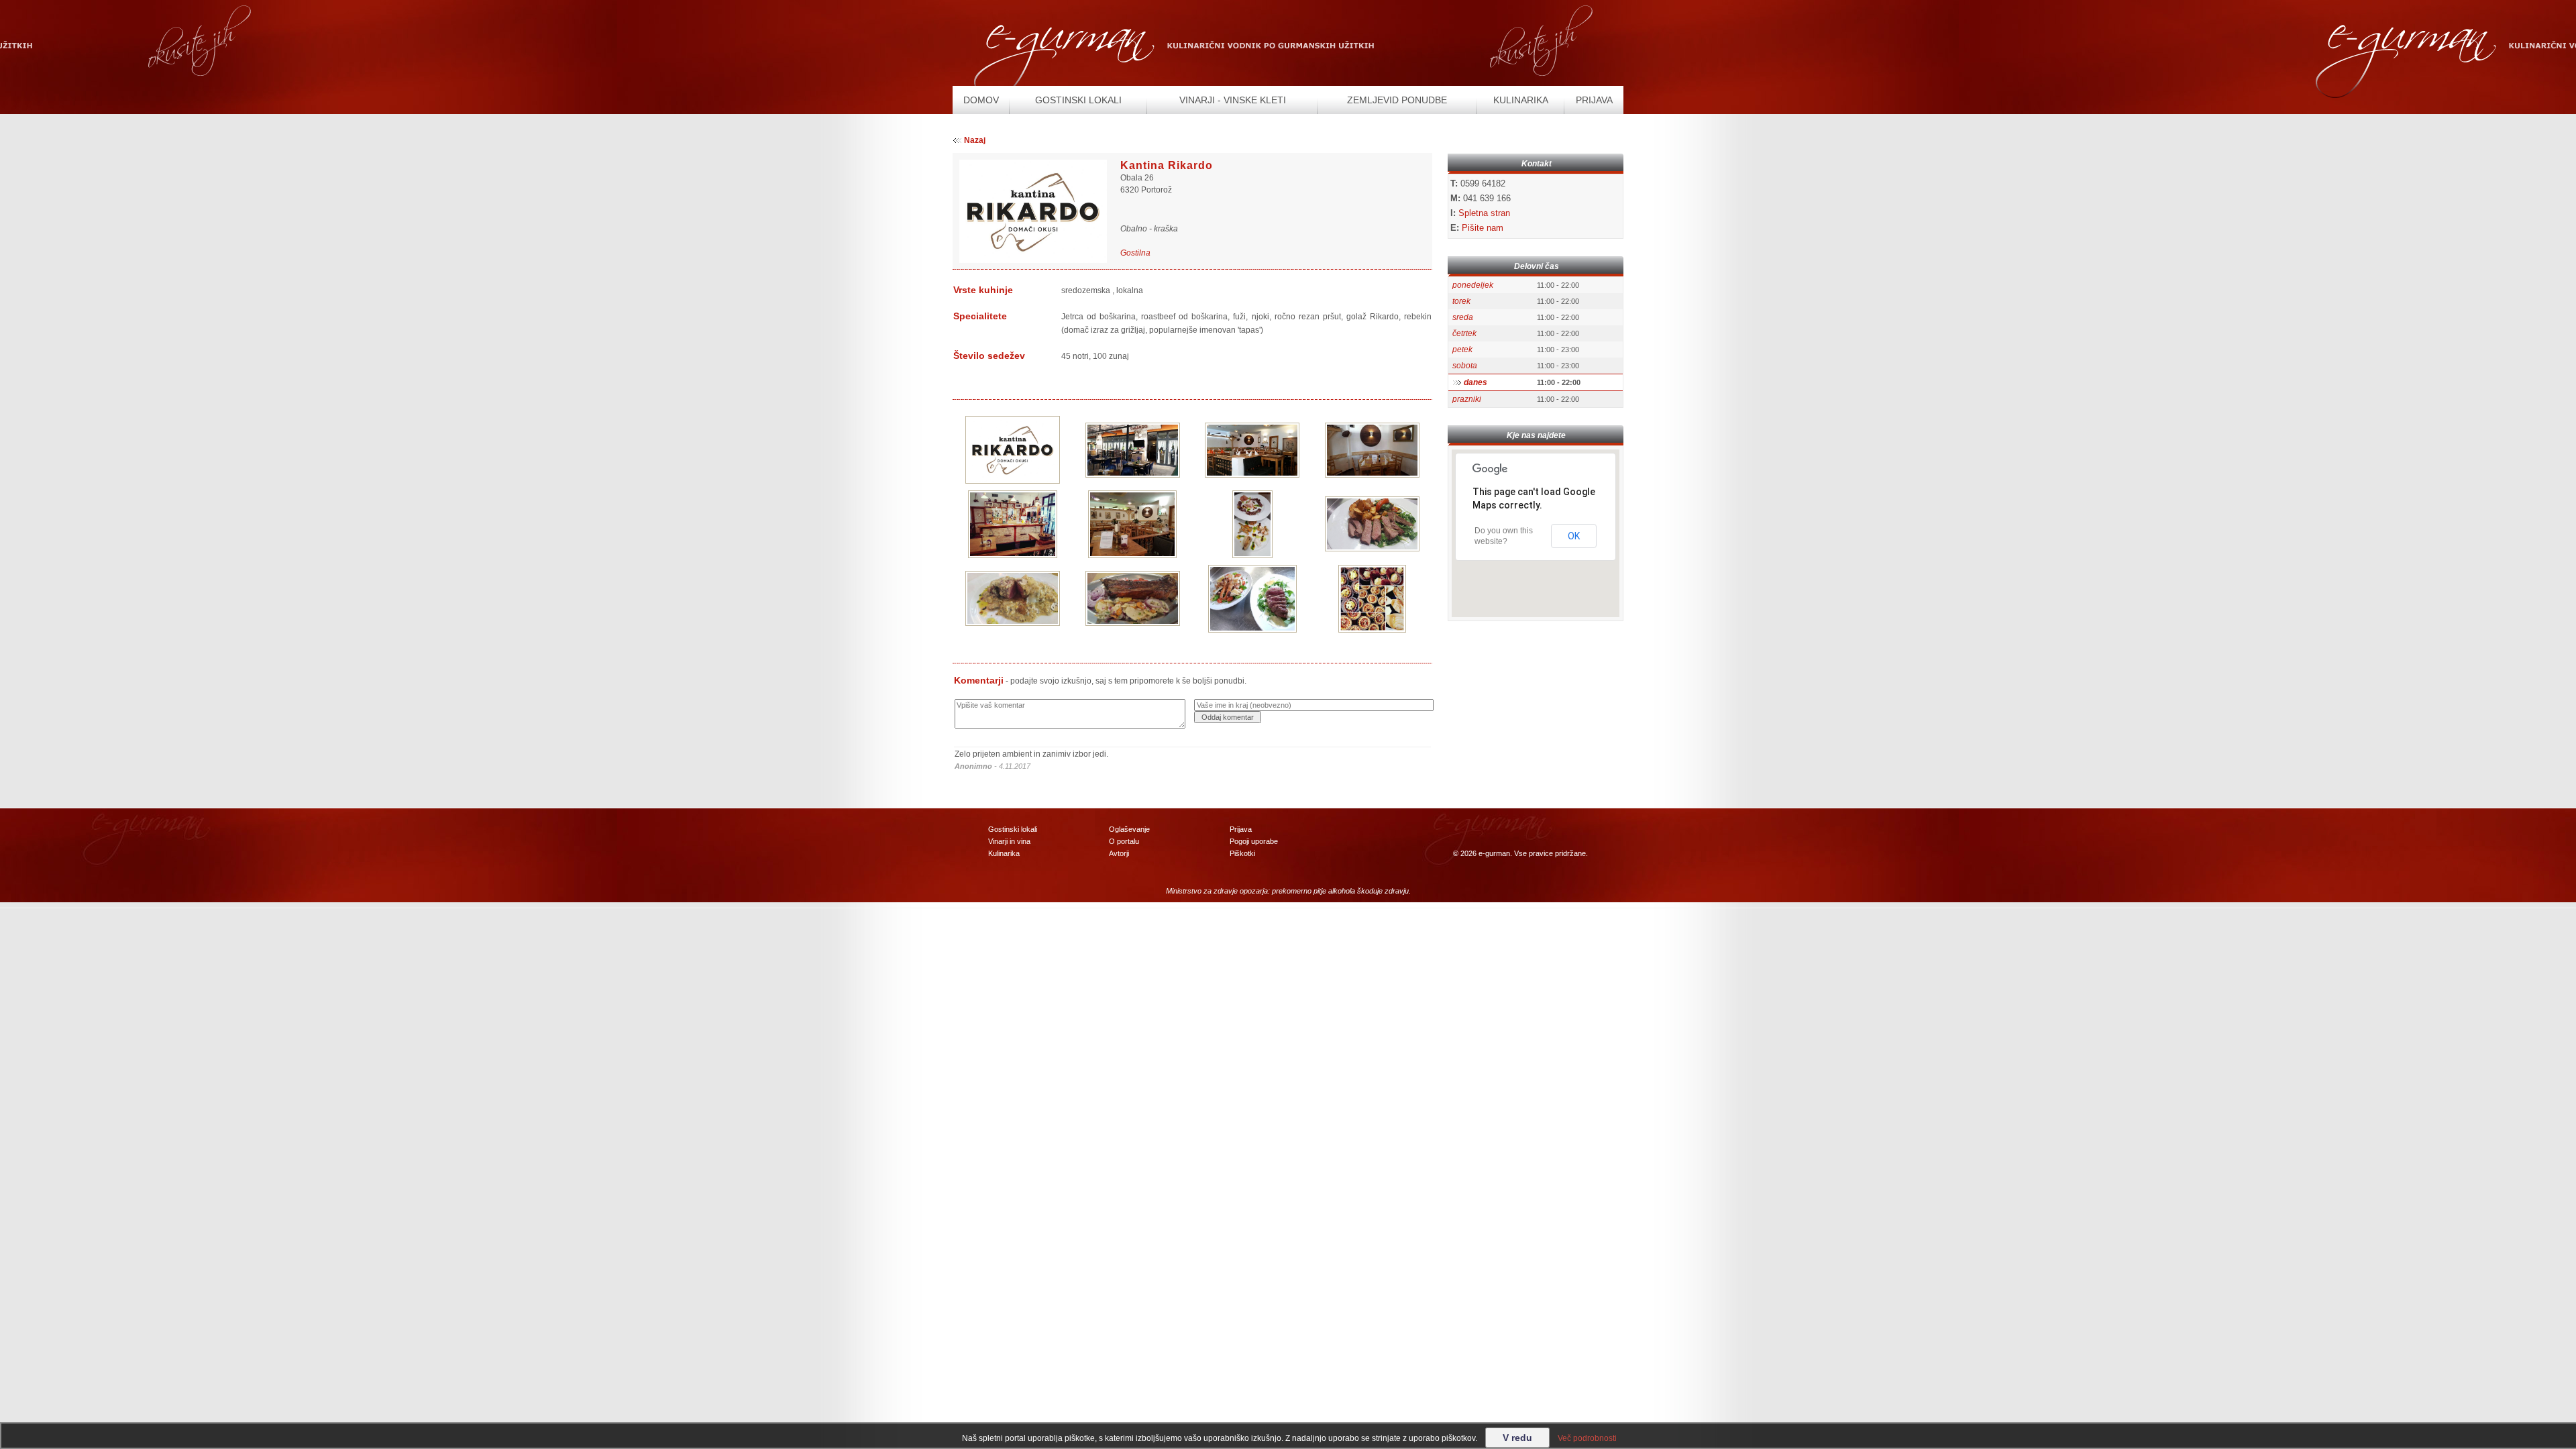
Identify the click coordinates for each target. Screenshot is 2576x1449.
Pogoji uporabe (1254, 841)
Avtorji (1119, 853)
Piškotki (1242, 853)
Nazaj (975, 140)
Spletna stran (1484, 213)
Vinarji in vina (1009, 841)
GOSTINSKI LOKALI (1078, 100)
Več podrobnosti (1587, 1438)
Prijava (1241, 829)
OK (1574, 536)
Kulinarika (1004, 853)
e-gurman (1494, 853)
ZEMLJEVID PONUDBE (1397, 100)
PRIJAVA (1594, 100)
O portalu (1124, 841)
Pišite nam (1483, 228)
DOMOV (981, 100)
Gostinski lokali (1013, 829)
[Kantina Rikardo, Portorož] (1013, 449)
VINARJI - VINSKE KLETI (1233, 100)
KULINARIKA (1521, 100)
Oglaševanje (1129, 829)
